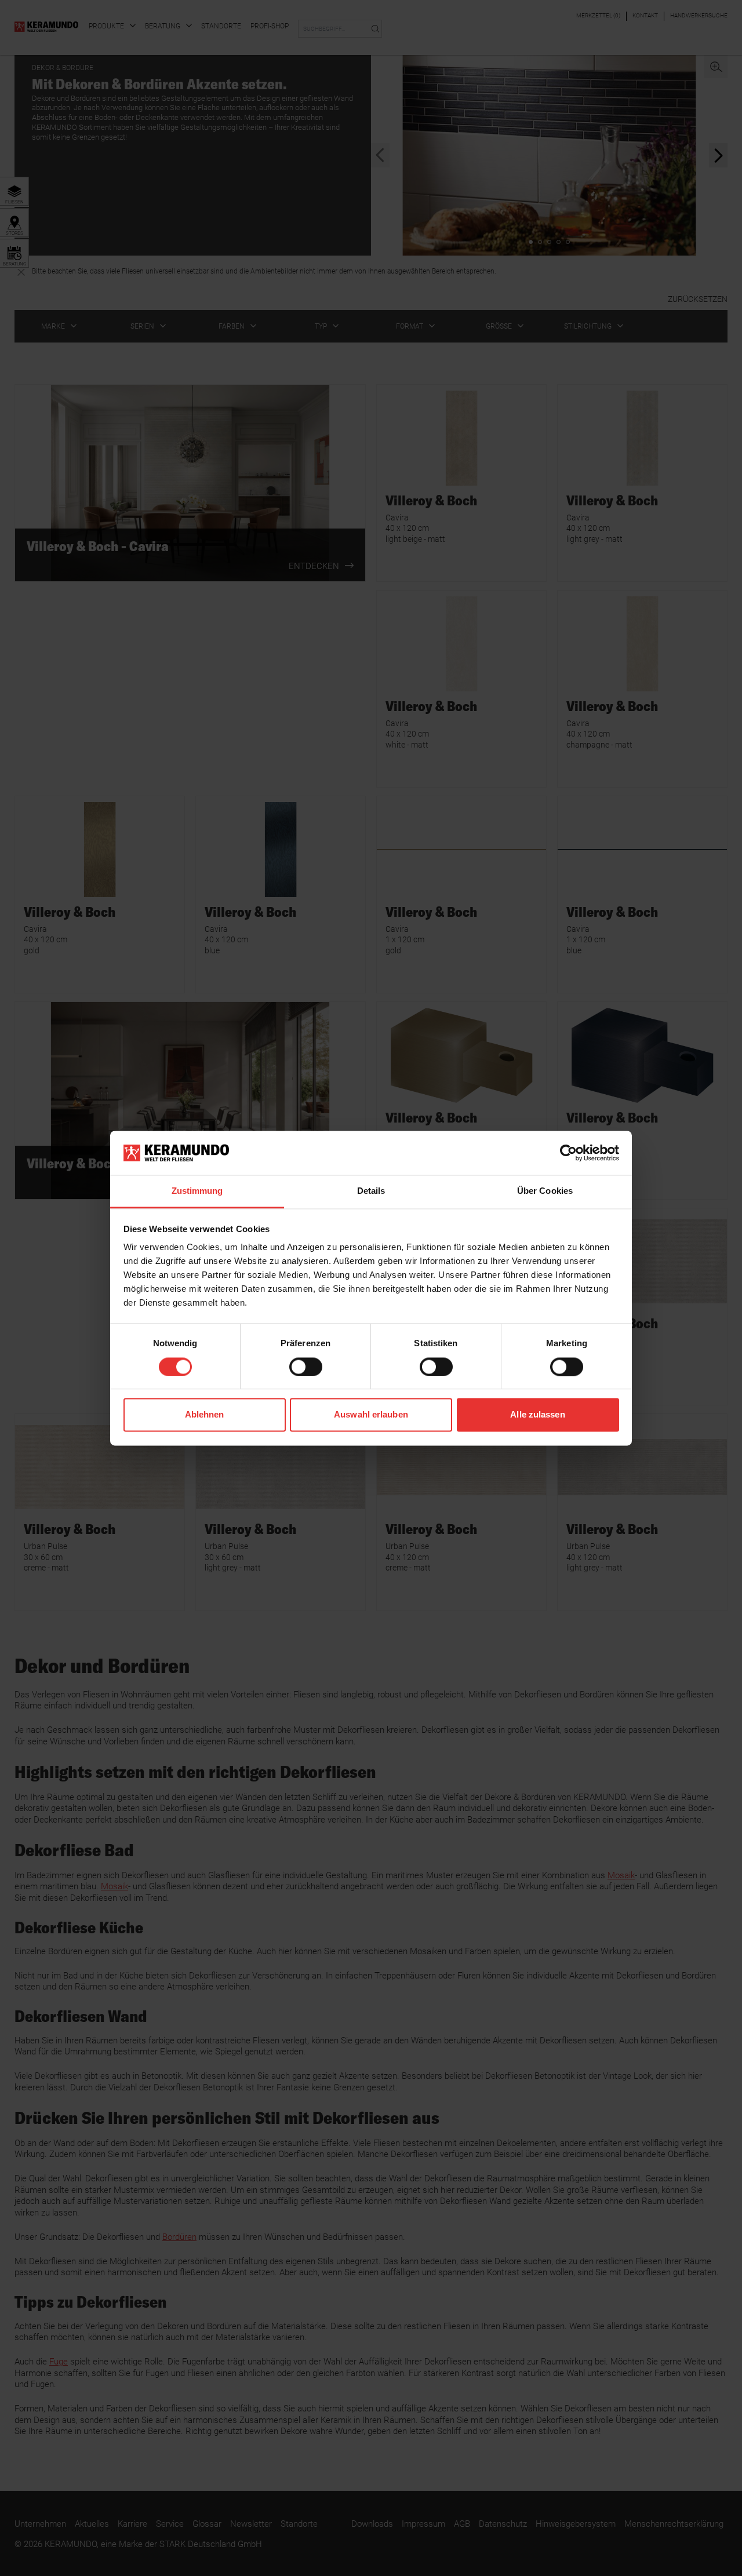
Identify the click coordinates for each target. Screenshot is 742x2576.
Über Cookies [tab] (545, 1191)
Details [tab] (371, 1191)
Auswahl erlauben (371, 1415)
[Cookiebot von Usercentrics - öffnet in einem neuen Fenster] (568, 1153)
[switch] (306, 1367)
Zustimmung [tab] (197, 1191)
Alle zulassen (537, 1415)
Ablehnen (205, 1415)
